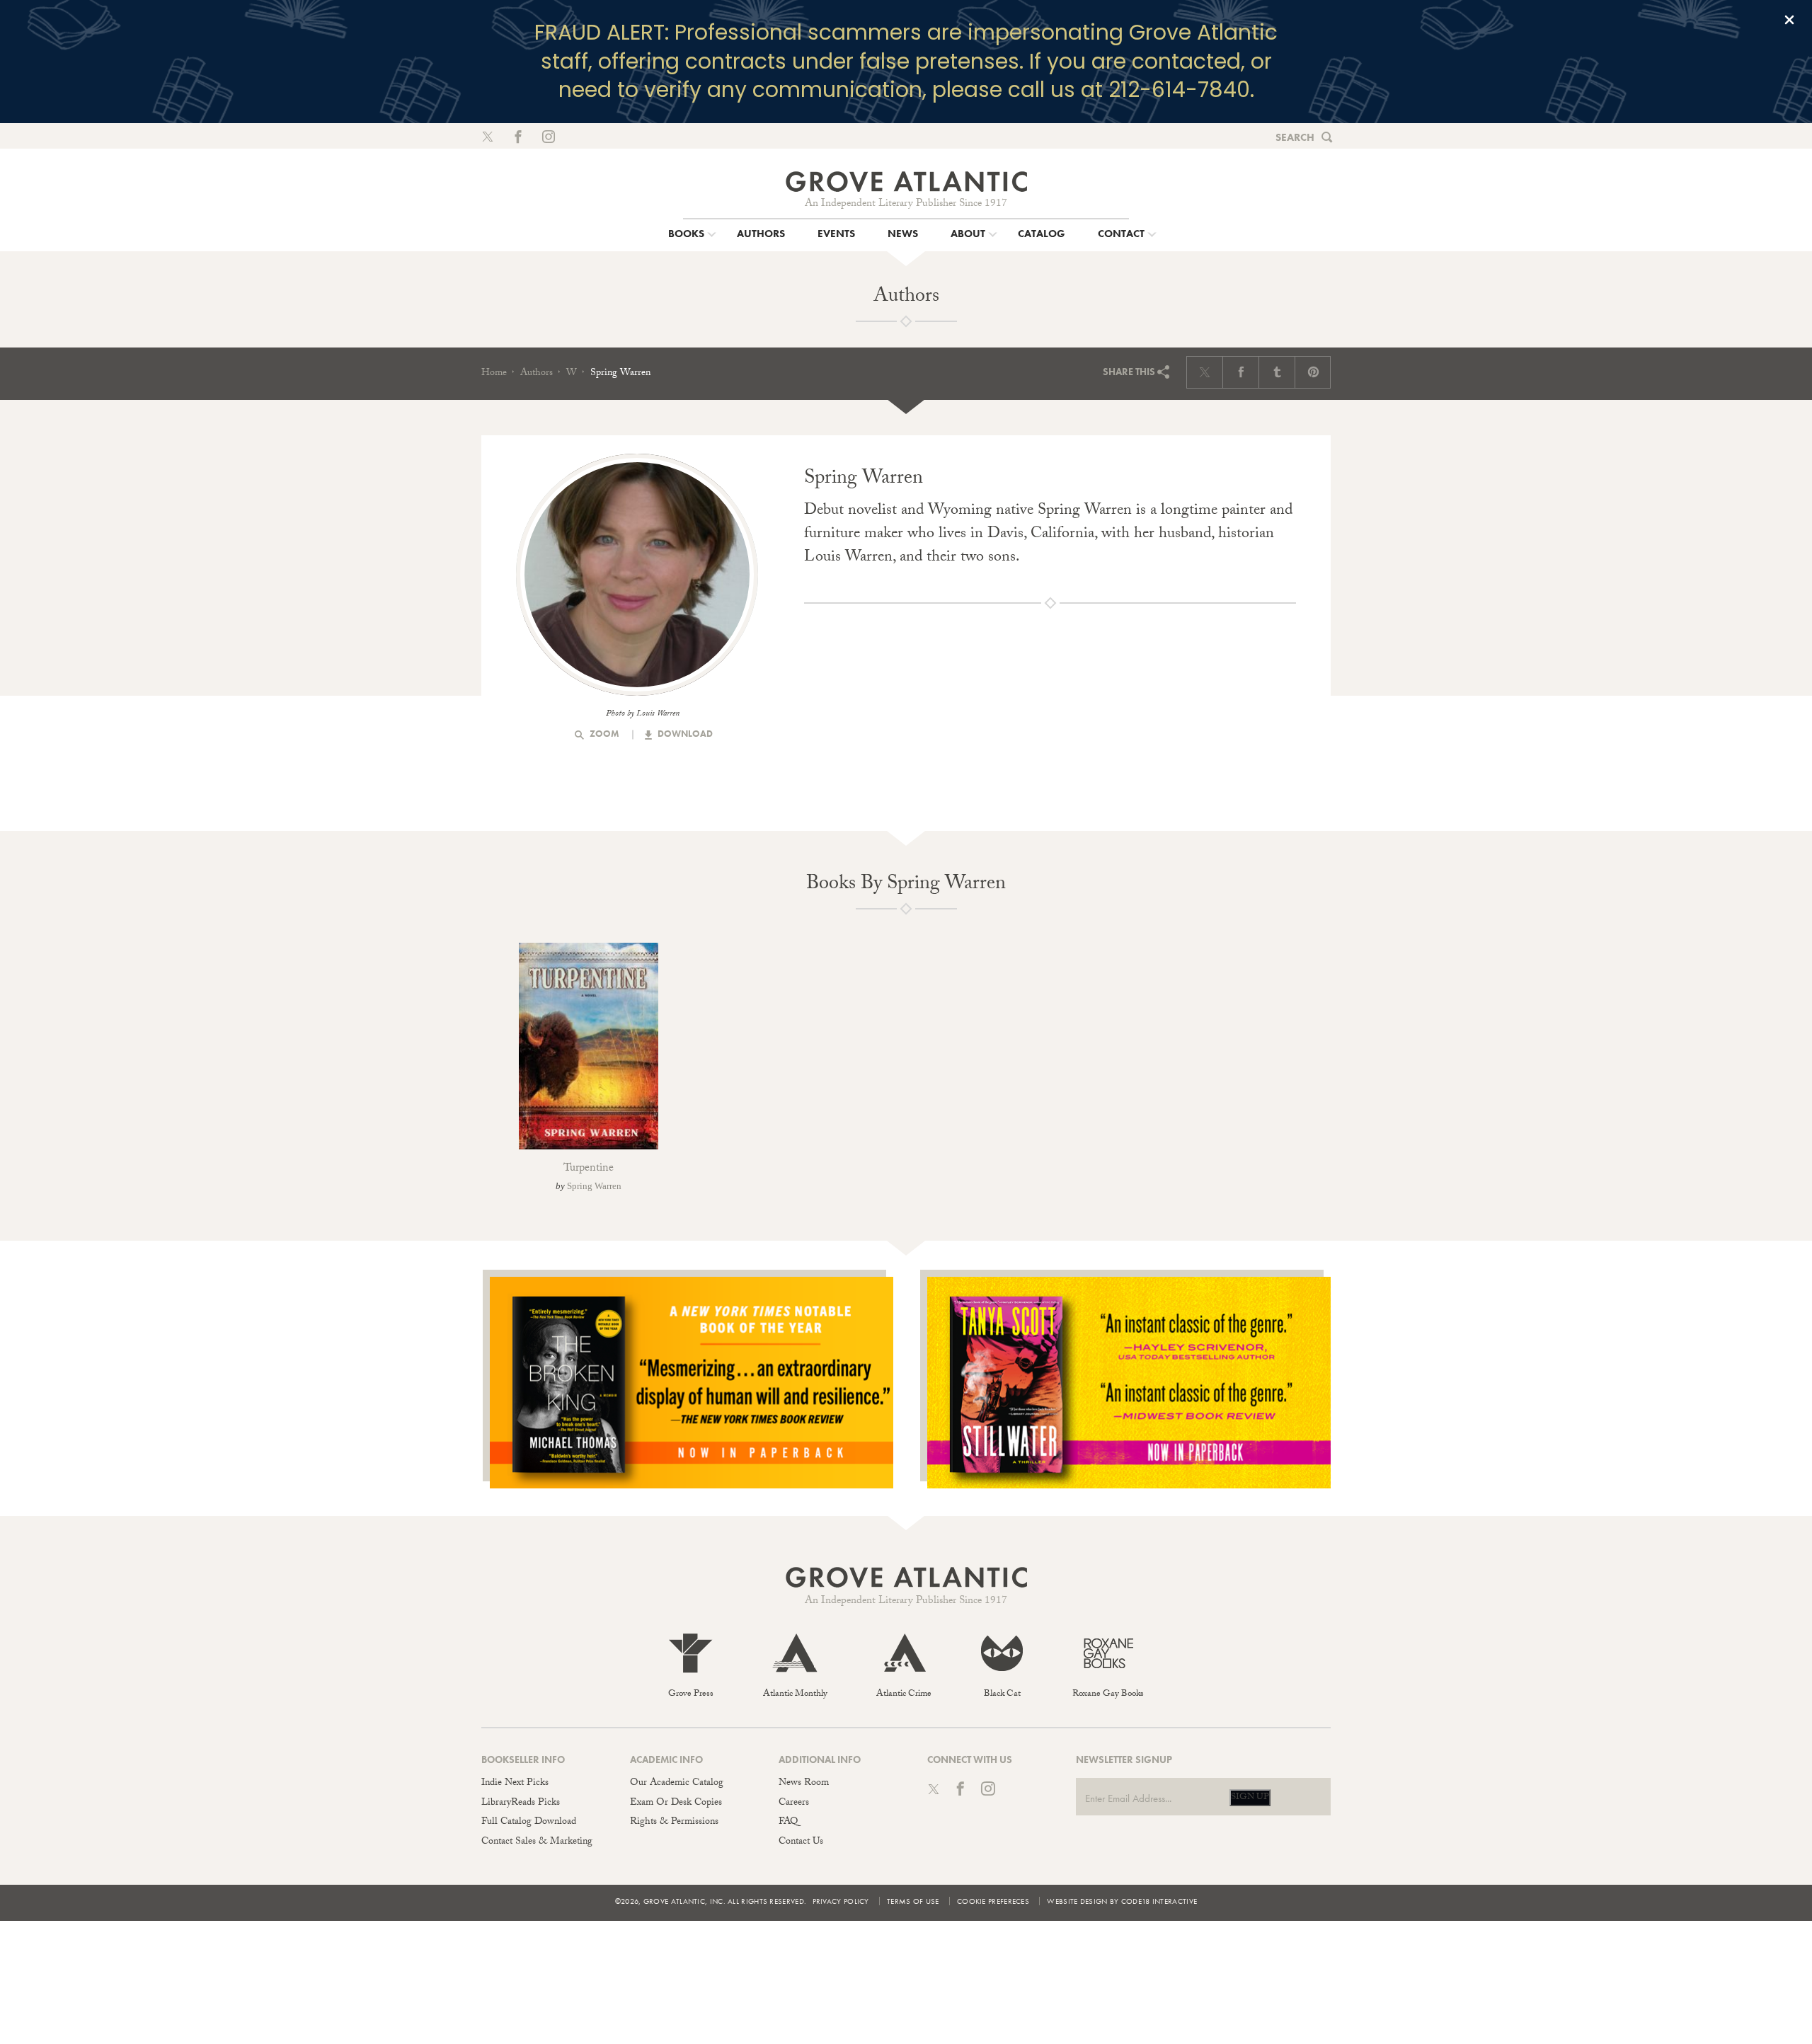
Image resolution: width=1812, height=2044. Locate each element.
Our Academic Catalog (677, 1784)
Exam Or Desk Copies (676, 1803)
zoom (603, 734)
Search (1295, 137)
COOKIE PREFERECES (993, 1901)
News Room (804, 1784)
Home (494, 374)
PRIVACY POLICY (841, 1901)
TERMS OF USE (913, 1901)
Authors (537, 374)
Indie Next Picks (515, 1784)
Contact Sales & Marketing (537, 1842)
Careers (794, 1803)
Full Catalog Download (529, 1822)
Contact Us (801, 1842)
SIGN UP (1250, 1798)
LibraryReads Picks (521, 1803)
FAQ (788, 1822)
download (684, 734)
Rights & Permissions (674, 1822)
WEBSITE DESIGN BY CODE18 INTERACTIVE (1122, 1901)
